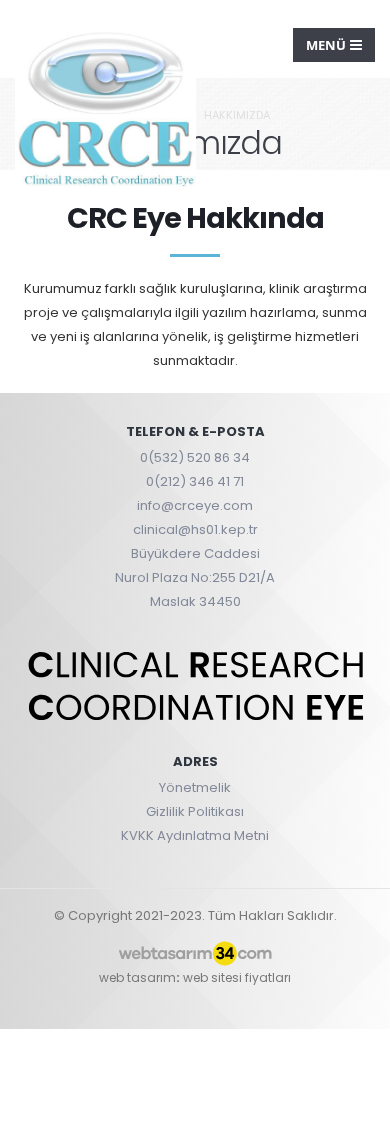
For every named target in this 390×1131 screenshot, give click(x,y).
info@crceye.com (195, 505)
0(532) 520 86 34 (195, 457)
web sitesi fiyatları (237, 977)
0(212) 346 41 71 (195, 481)
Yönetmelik (195, 787)
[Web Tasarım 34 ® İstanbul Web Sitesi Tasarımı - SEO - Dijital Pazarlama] (195, 954)
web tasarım (137, 977)
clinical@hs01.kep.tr (195, 529)
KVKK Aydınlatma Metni (195, 835)
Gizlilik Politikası (195, 811)
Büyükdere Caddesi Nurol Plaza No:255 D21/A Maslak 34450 (195, 577)
